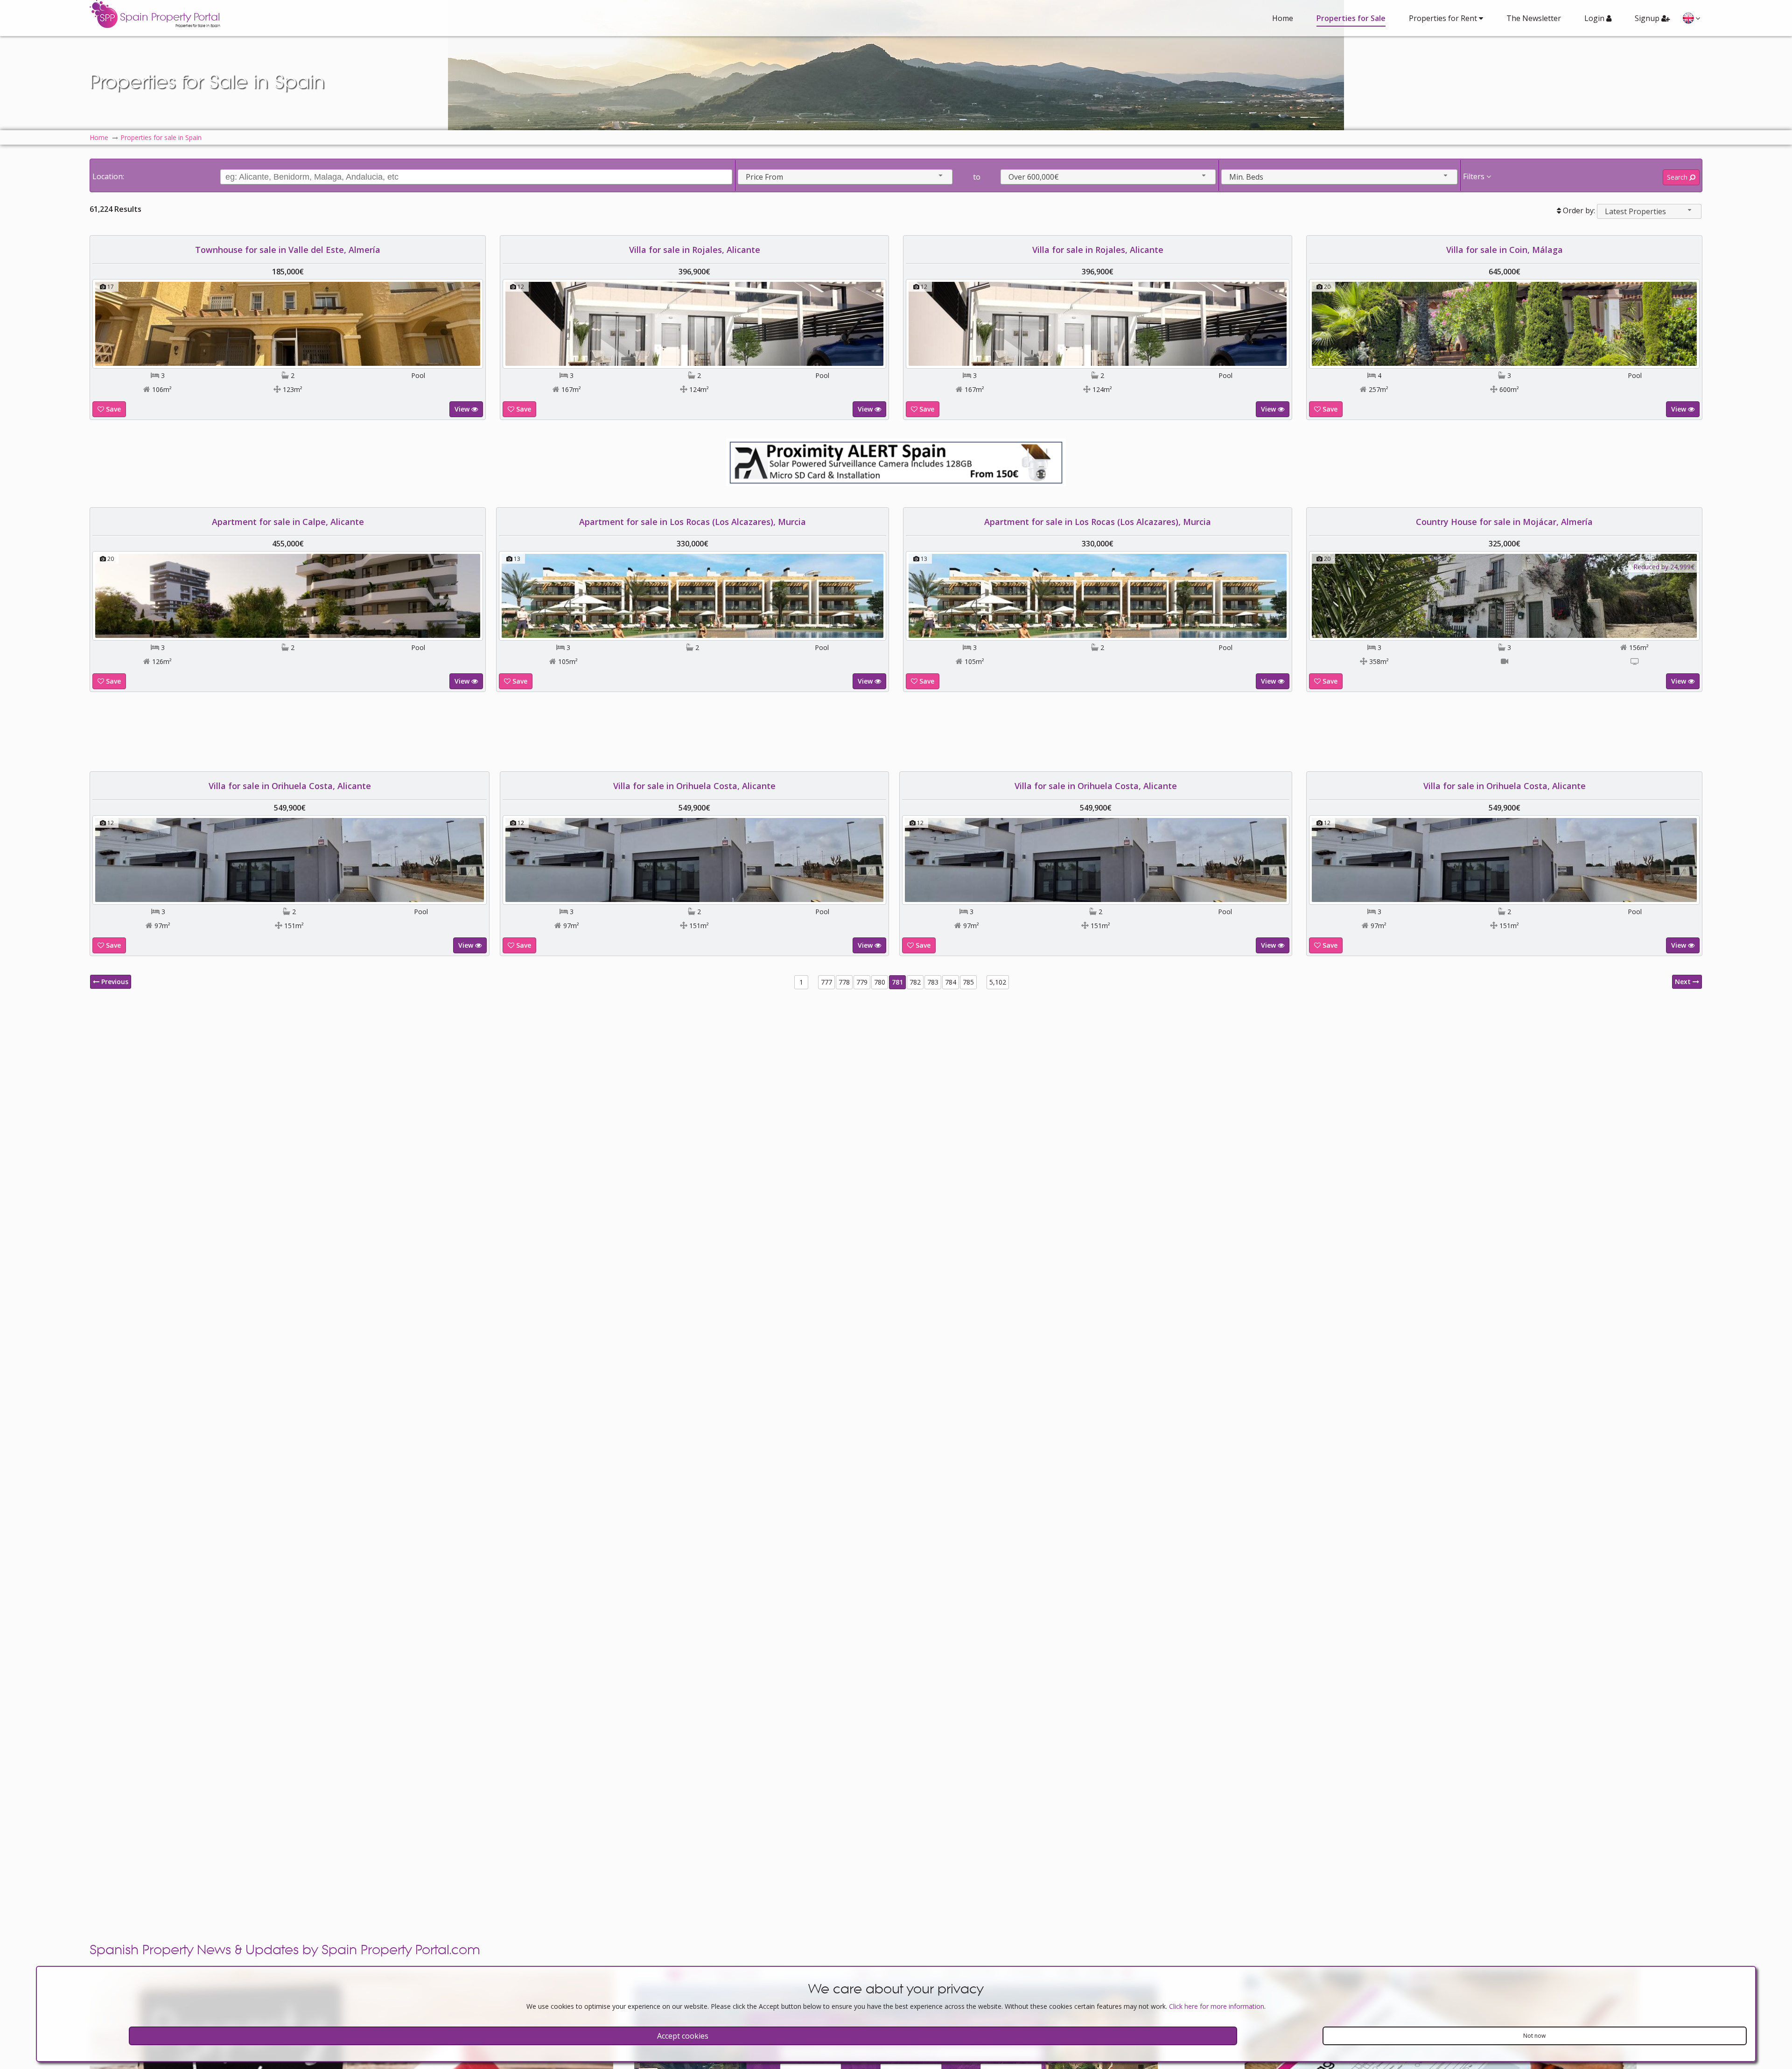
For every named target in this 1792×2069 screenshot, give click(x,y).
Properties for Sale (1351, 18)
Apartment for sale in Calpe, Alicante (288, 522)
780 (880, 982)
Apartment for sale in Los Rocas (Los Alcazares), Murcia (694, 522)
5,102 (998, 982)
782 (915, 982)
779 (862, 982)
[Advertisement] (896, 732)
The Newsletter (1534, 18)
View (463, 409)
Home (1283, 18)
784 (951, 982)
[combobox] (845, 177)
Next (1684, 982)
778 (844, 982)
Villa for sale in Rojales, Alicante (695, 250)
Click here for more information (1217, 2006)
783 (933, 982)
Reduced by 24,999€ (1664, 567)
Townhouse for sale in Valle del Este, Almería (288, 250)
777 (826, 982)
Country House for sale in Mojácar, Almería (1504, 522)
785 (968, 982)
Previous (114, 982)
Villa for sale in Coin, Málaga (1505, 250)
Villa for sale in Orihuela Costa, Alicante (288, 786)
